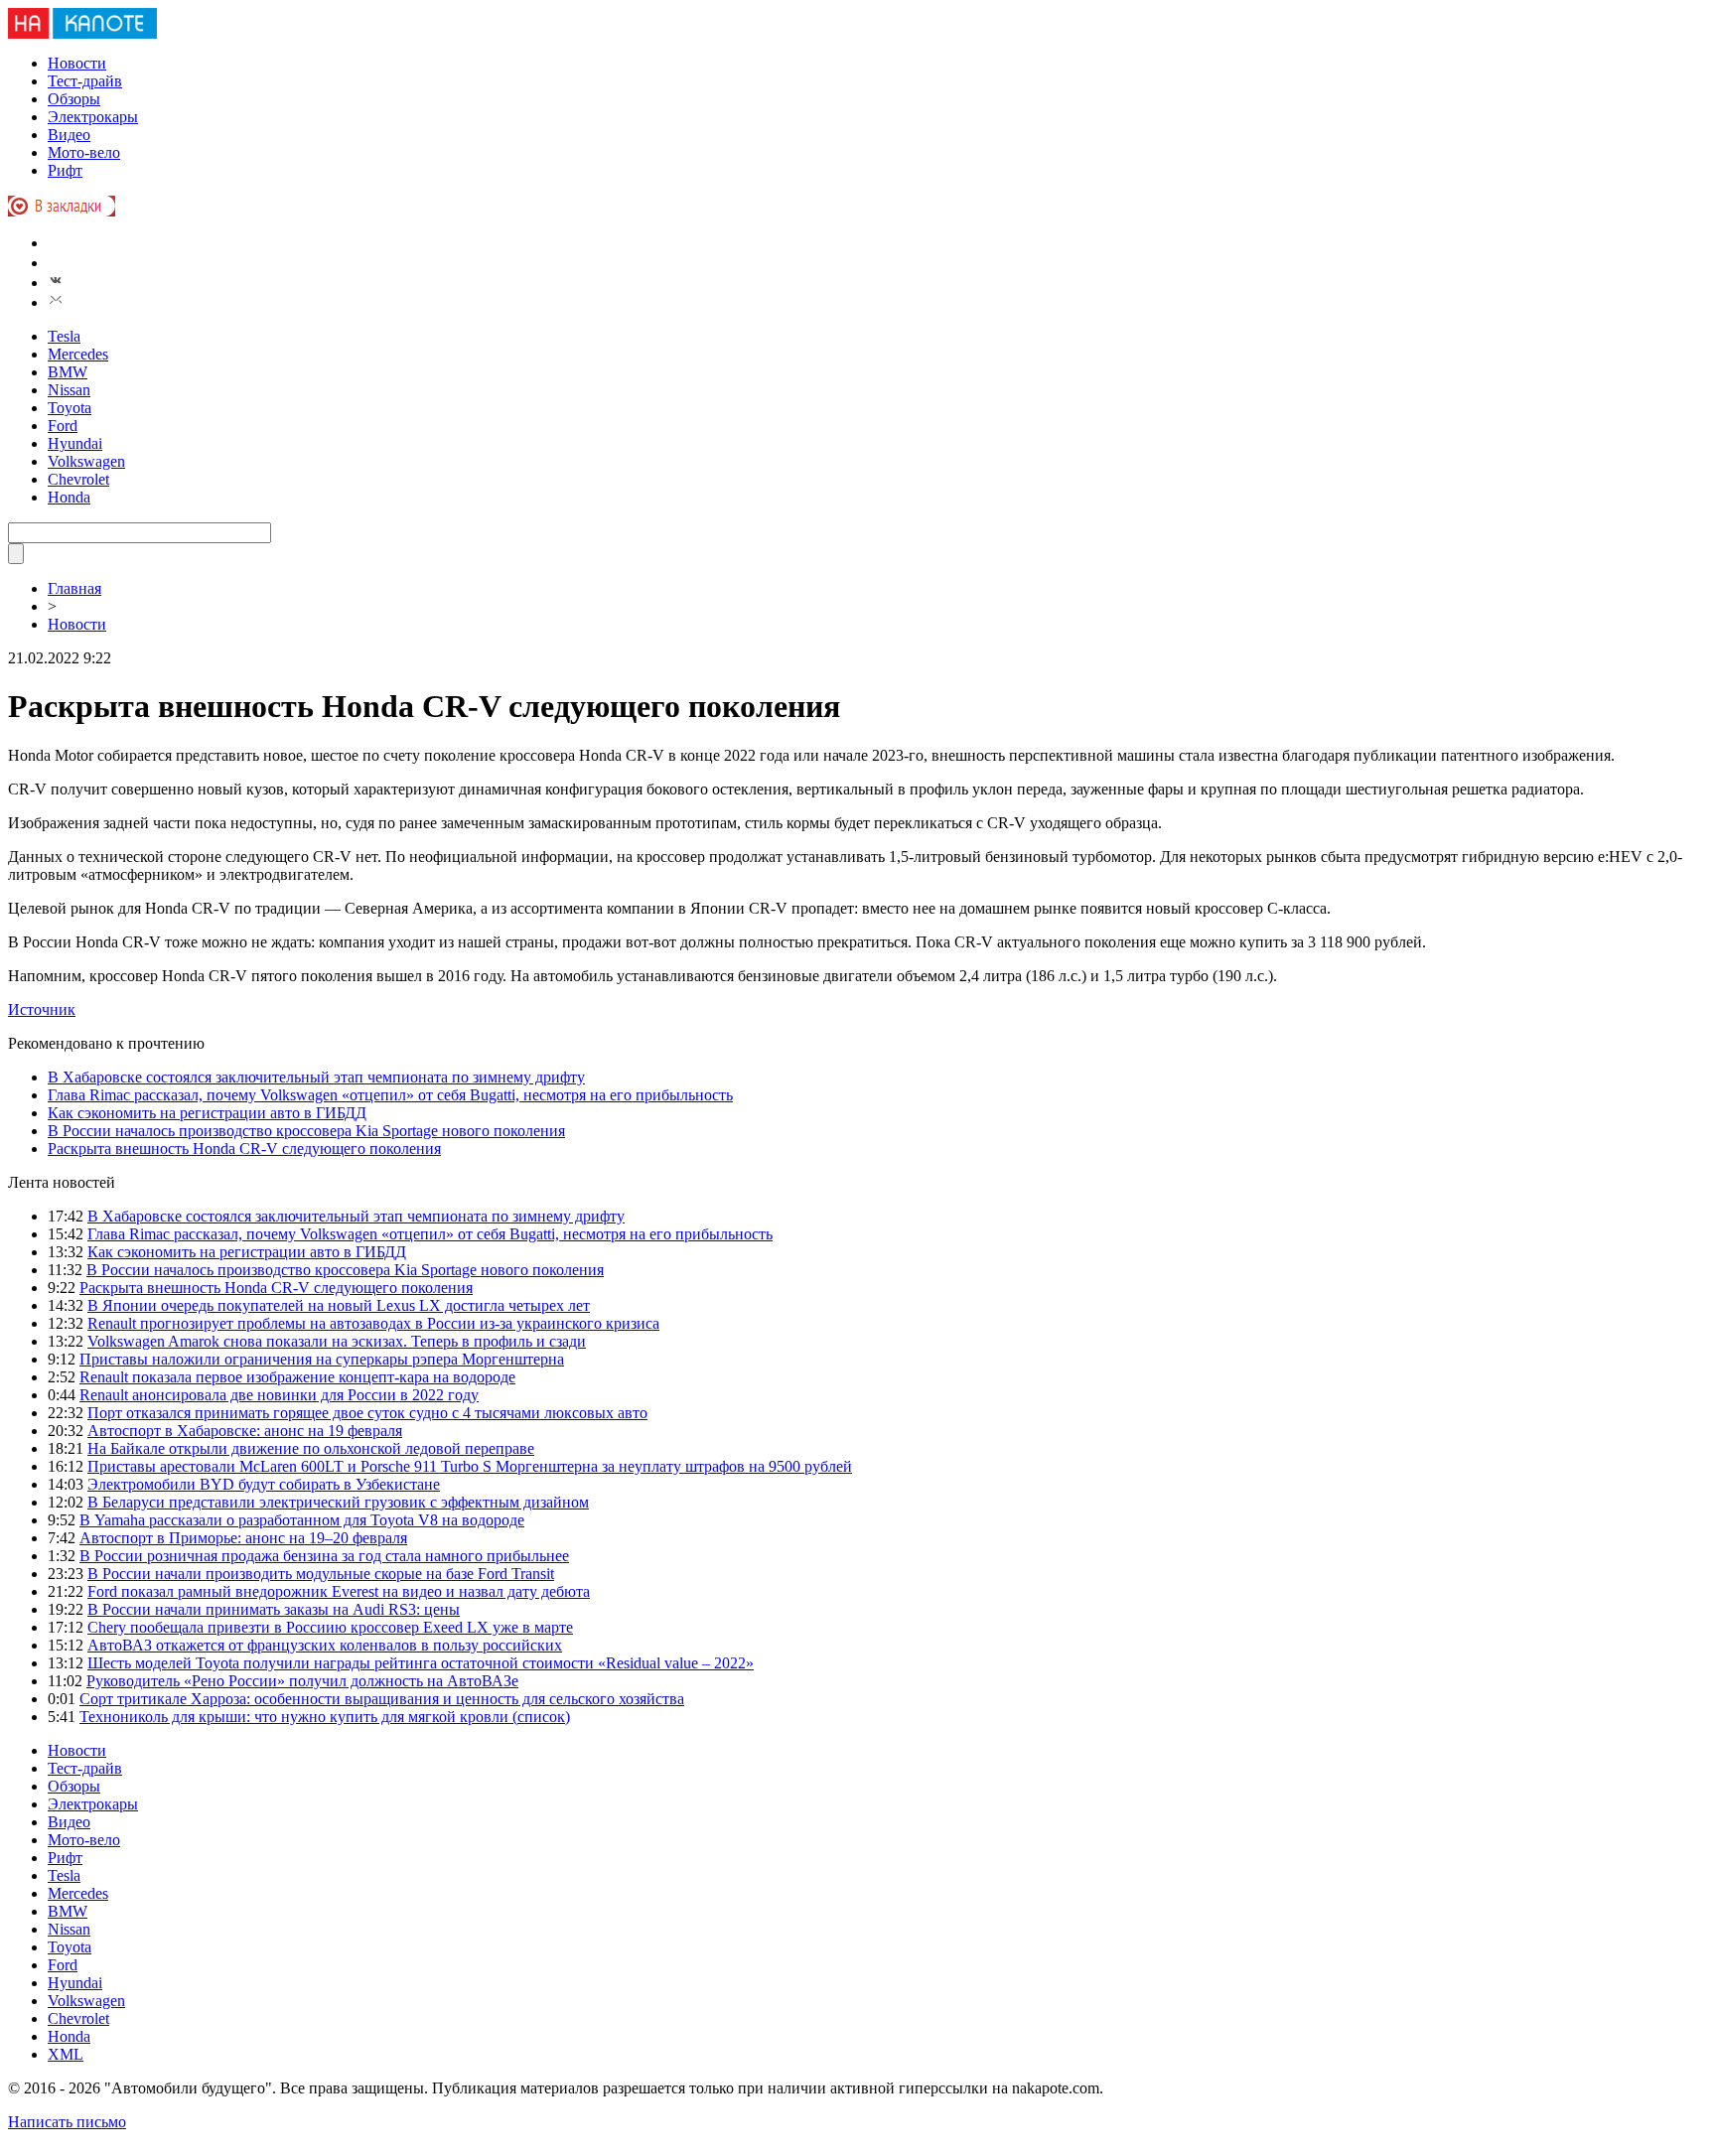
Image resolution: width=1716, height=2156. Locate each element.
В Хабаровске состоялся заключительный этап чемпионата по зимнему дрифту (316, 1077)
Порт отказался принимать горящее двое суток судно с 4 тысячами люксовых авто (367, 1413)
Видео (69, 135)
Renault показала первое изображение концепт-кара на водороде (297, 1377)
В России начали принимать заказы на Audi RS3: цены (274, 1609)
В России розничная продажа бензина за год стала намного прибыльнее (324, 1556)
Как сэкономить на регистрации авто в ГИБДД (207, 1113)
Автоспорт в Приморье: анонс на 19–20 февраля (243, 1538)
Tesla (64, 336)
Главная (74, 588)
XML (66, 2054)
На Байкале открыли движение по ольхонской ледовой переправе (311, 1448)
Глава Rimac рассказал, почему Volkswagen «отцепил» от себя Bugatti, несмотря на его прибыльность (390, 1095)
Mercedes (78, 354)
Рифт (65, 170)
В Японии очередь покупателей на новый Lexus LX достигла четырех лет (339, 1305)
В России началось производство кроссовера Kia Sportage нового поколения (306, 1131)
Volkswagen (86, 461)
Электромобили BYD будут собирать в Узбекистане (264, 1484)
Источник (42, 1009)
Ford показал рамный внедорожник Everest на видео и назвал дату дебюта (339, 1591)
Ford (63, 426)
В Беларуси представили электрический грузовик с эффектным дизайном (338, 1502)
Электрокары (93, 117)
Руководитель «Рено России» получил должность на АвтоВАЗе (302, 1681)
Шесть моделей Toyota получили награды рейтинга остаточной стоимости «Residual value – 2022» (421, 1663)
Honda (69, 497)
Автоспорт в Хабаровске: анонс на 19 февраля (245, 1431)
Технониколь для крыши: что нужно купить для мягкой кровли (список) (325, 1717)
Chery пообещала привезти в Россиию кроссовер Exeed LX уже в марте (330, 1627)
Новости (77, 63)
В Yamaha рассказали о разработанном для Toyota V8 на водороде (302, 1520)
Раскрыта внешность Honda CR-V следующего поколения (244, 1149)
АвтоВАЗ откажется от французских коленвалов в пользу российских (325, 1645)
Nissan (69, 390)
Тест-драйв (85, 81)
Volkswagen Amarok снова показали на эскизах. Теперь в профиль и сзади (337, 1341)
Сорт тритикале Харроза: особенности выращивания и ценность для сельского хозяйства (382, 1699)
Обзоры (74, 99)
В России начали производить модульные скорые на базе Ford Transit (321, 1574)
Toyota (70, 408)
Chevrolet (78, 479)
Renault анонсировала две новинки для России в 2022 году (279, 1395)
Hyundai (75, 443)
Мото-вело (84, 152)
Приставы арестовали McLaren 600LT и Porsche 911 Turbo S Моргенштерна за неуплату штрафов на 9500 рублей (470, 1466)
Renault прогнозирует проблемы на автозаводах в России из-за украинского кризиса (373, 1323)
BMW (68, 372)
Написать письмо (67, 2122)
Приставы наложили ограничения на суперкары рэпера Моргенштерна (322, 1359)
